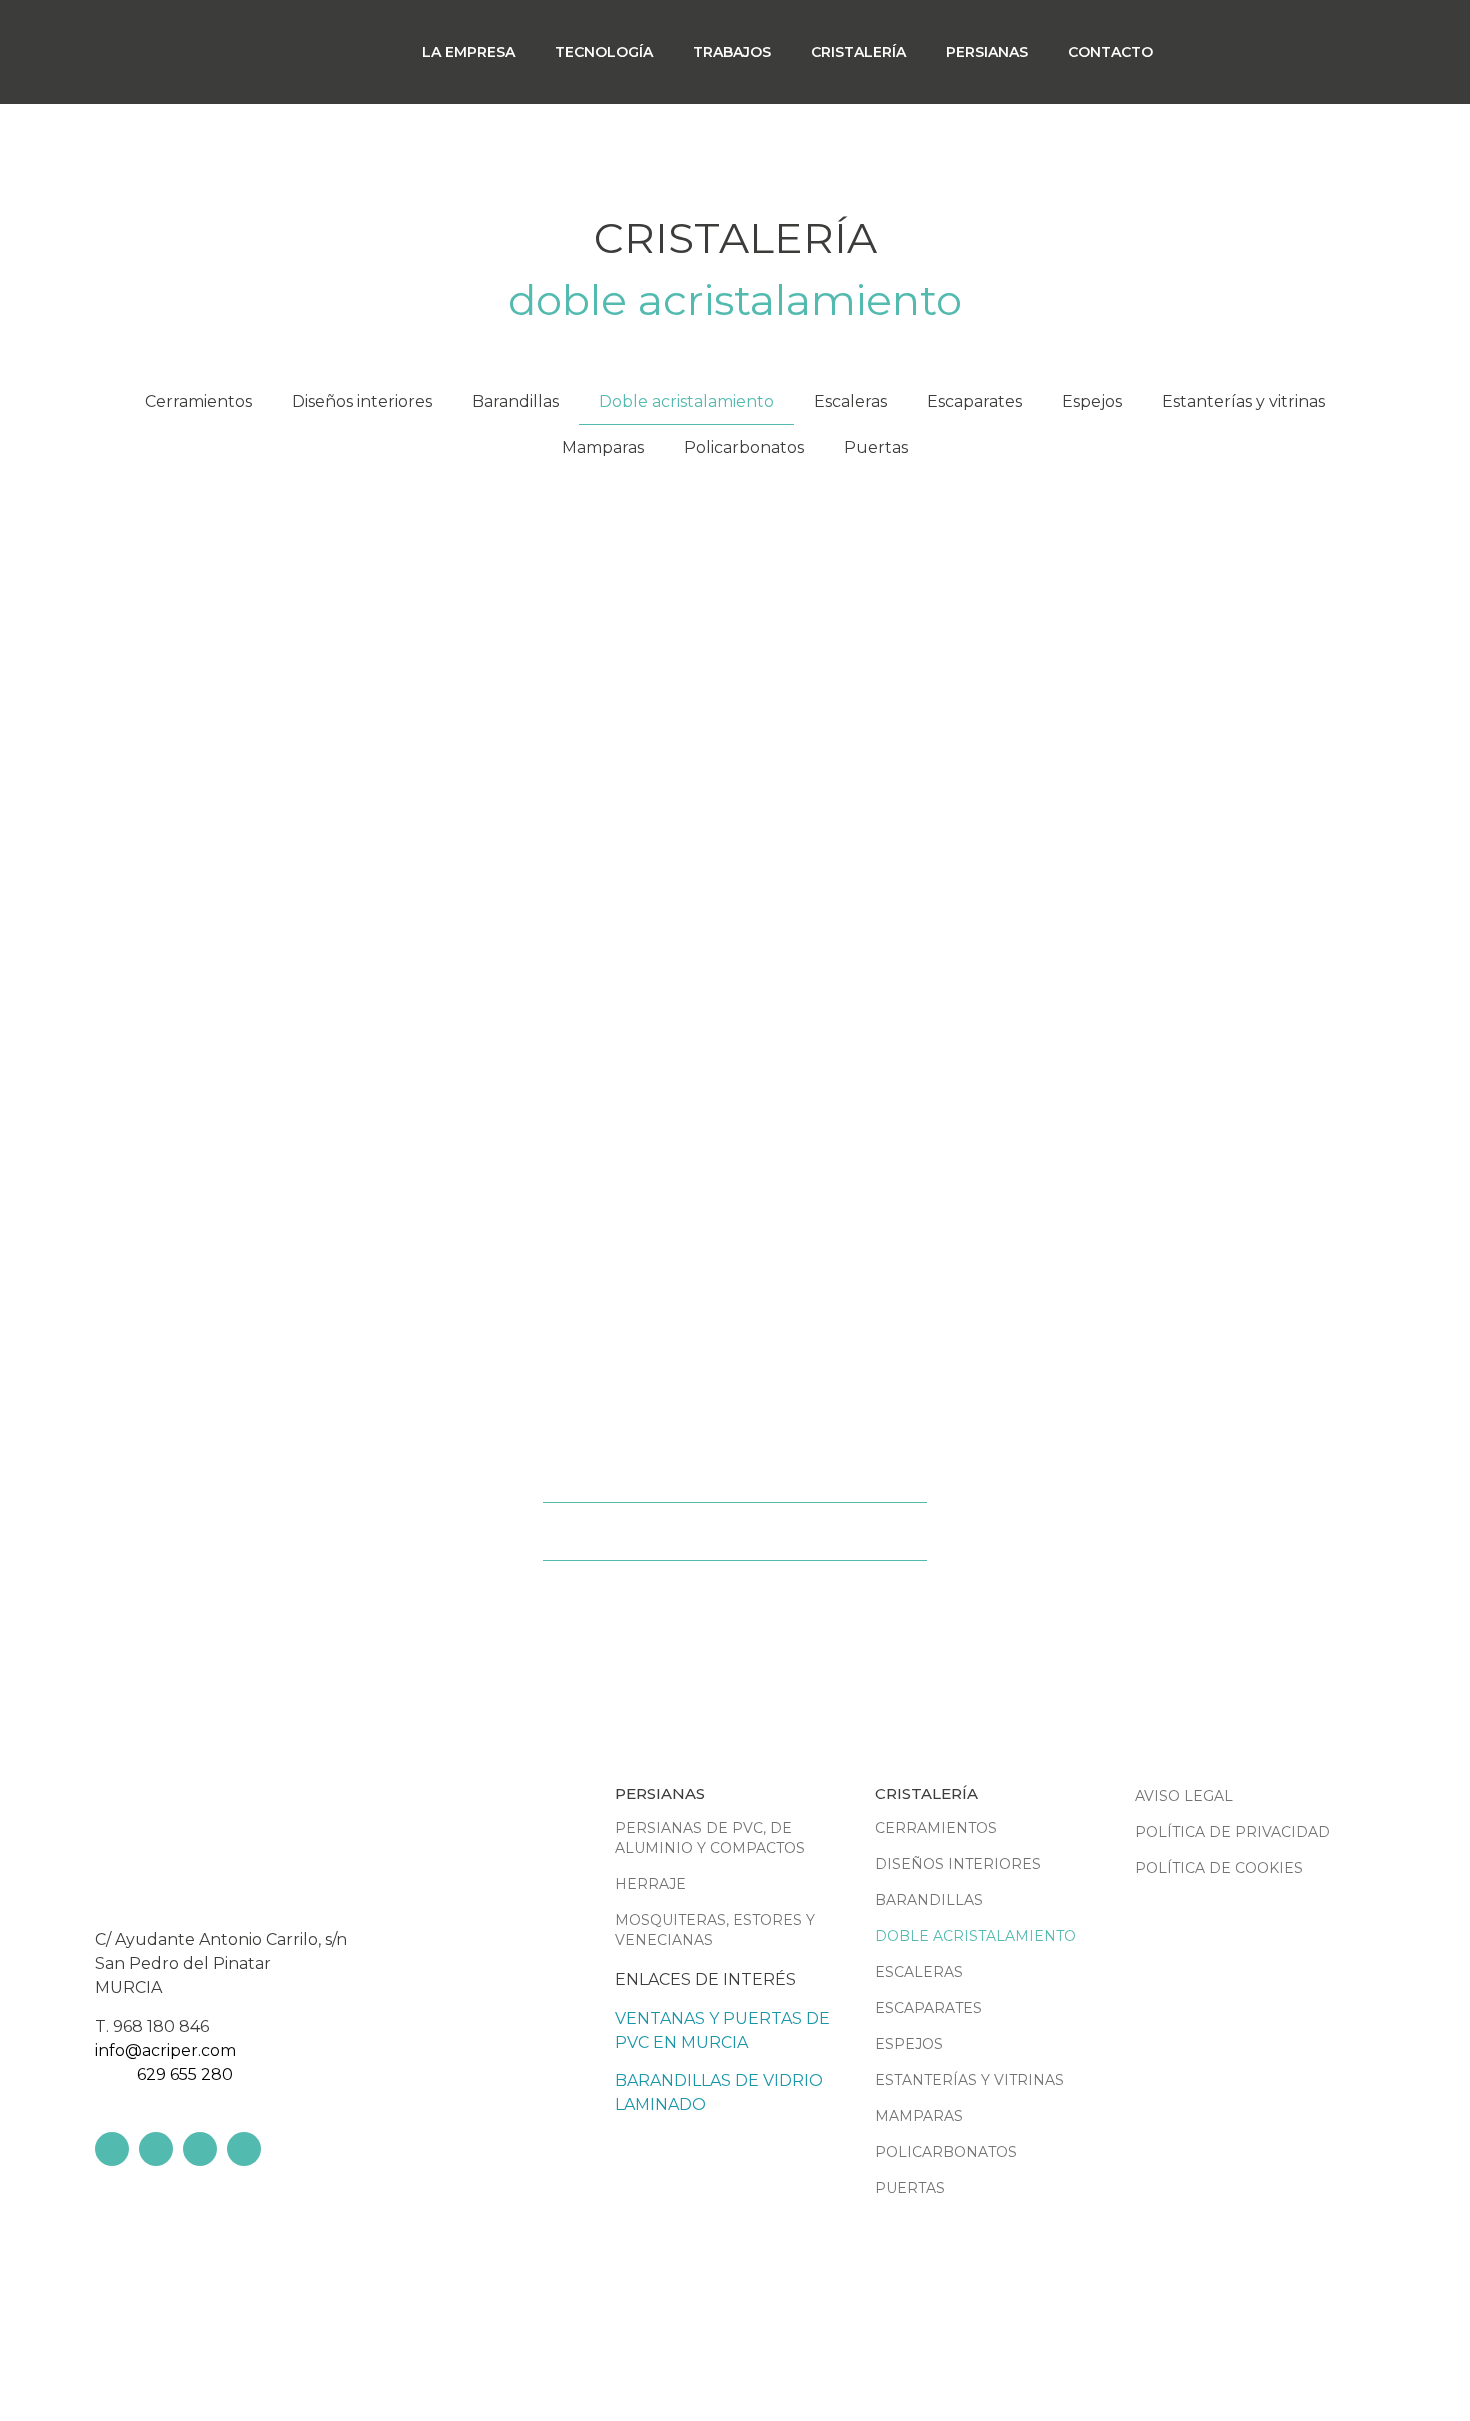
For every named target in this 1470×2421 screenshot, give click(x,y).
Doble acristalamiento (686, 401)
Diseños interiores (362, 401)
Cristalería (858, 52)
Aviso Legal (1184, 1796)
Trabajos (732, 52)
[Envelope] (244, 2149)
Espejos (1092, 401)
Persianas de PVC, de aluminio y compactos (710, 1838)
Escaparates (974, 401)
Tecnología (604, 52)
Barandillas (515, 401)
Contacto (1110, 52)
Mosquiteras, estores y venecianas (715, 1930)
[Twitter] (156, 2149)
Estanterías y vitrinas (1243, 401)
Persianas (987, 52)
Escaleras (850, 401)
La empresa (468, 52)
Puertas (876, 447)
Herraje (650, 1884)
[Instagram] (200, 2149)
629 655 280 (185, 2074)
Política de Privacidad (1232, 1832)
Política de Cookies (1219, 1868)
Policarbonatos (744, 447)
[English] (1293, 50)
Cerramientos (198, 401)
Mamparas (603, 447)
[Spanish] (1330, 50)
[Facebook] (112, 2149)
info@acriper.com (165, 2050)
